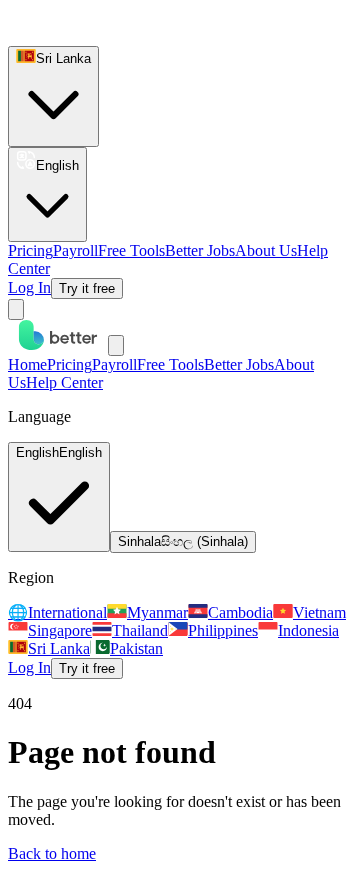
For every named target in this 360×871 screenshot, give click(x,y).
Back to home (52, 853)
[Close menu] (116, 345)
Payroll (75, 250)
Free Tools (131, 250)
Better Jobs (200, 250)
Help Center (64, 382)
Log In (29, 287)
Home (27, 364)
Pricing (30, 250)
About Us (266, 250)
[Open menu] (16, 309)
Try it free (87, 288)
